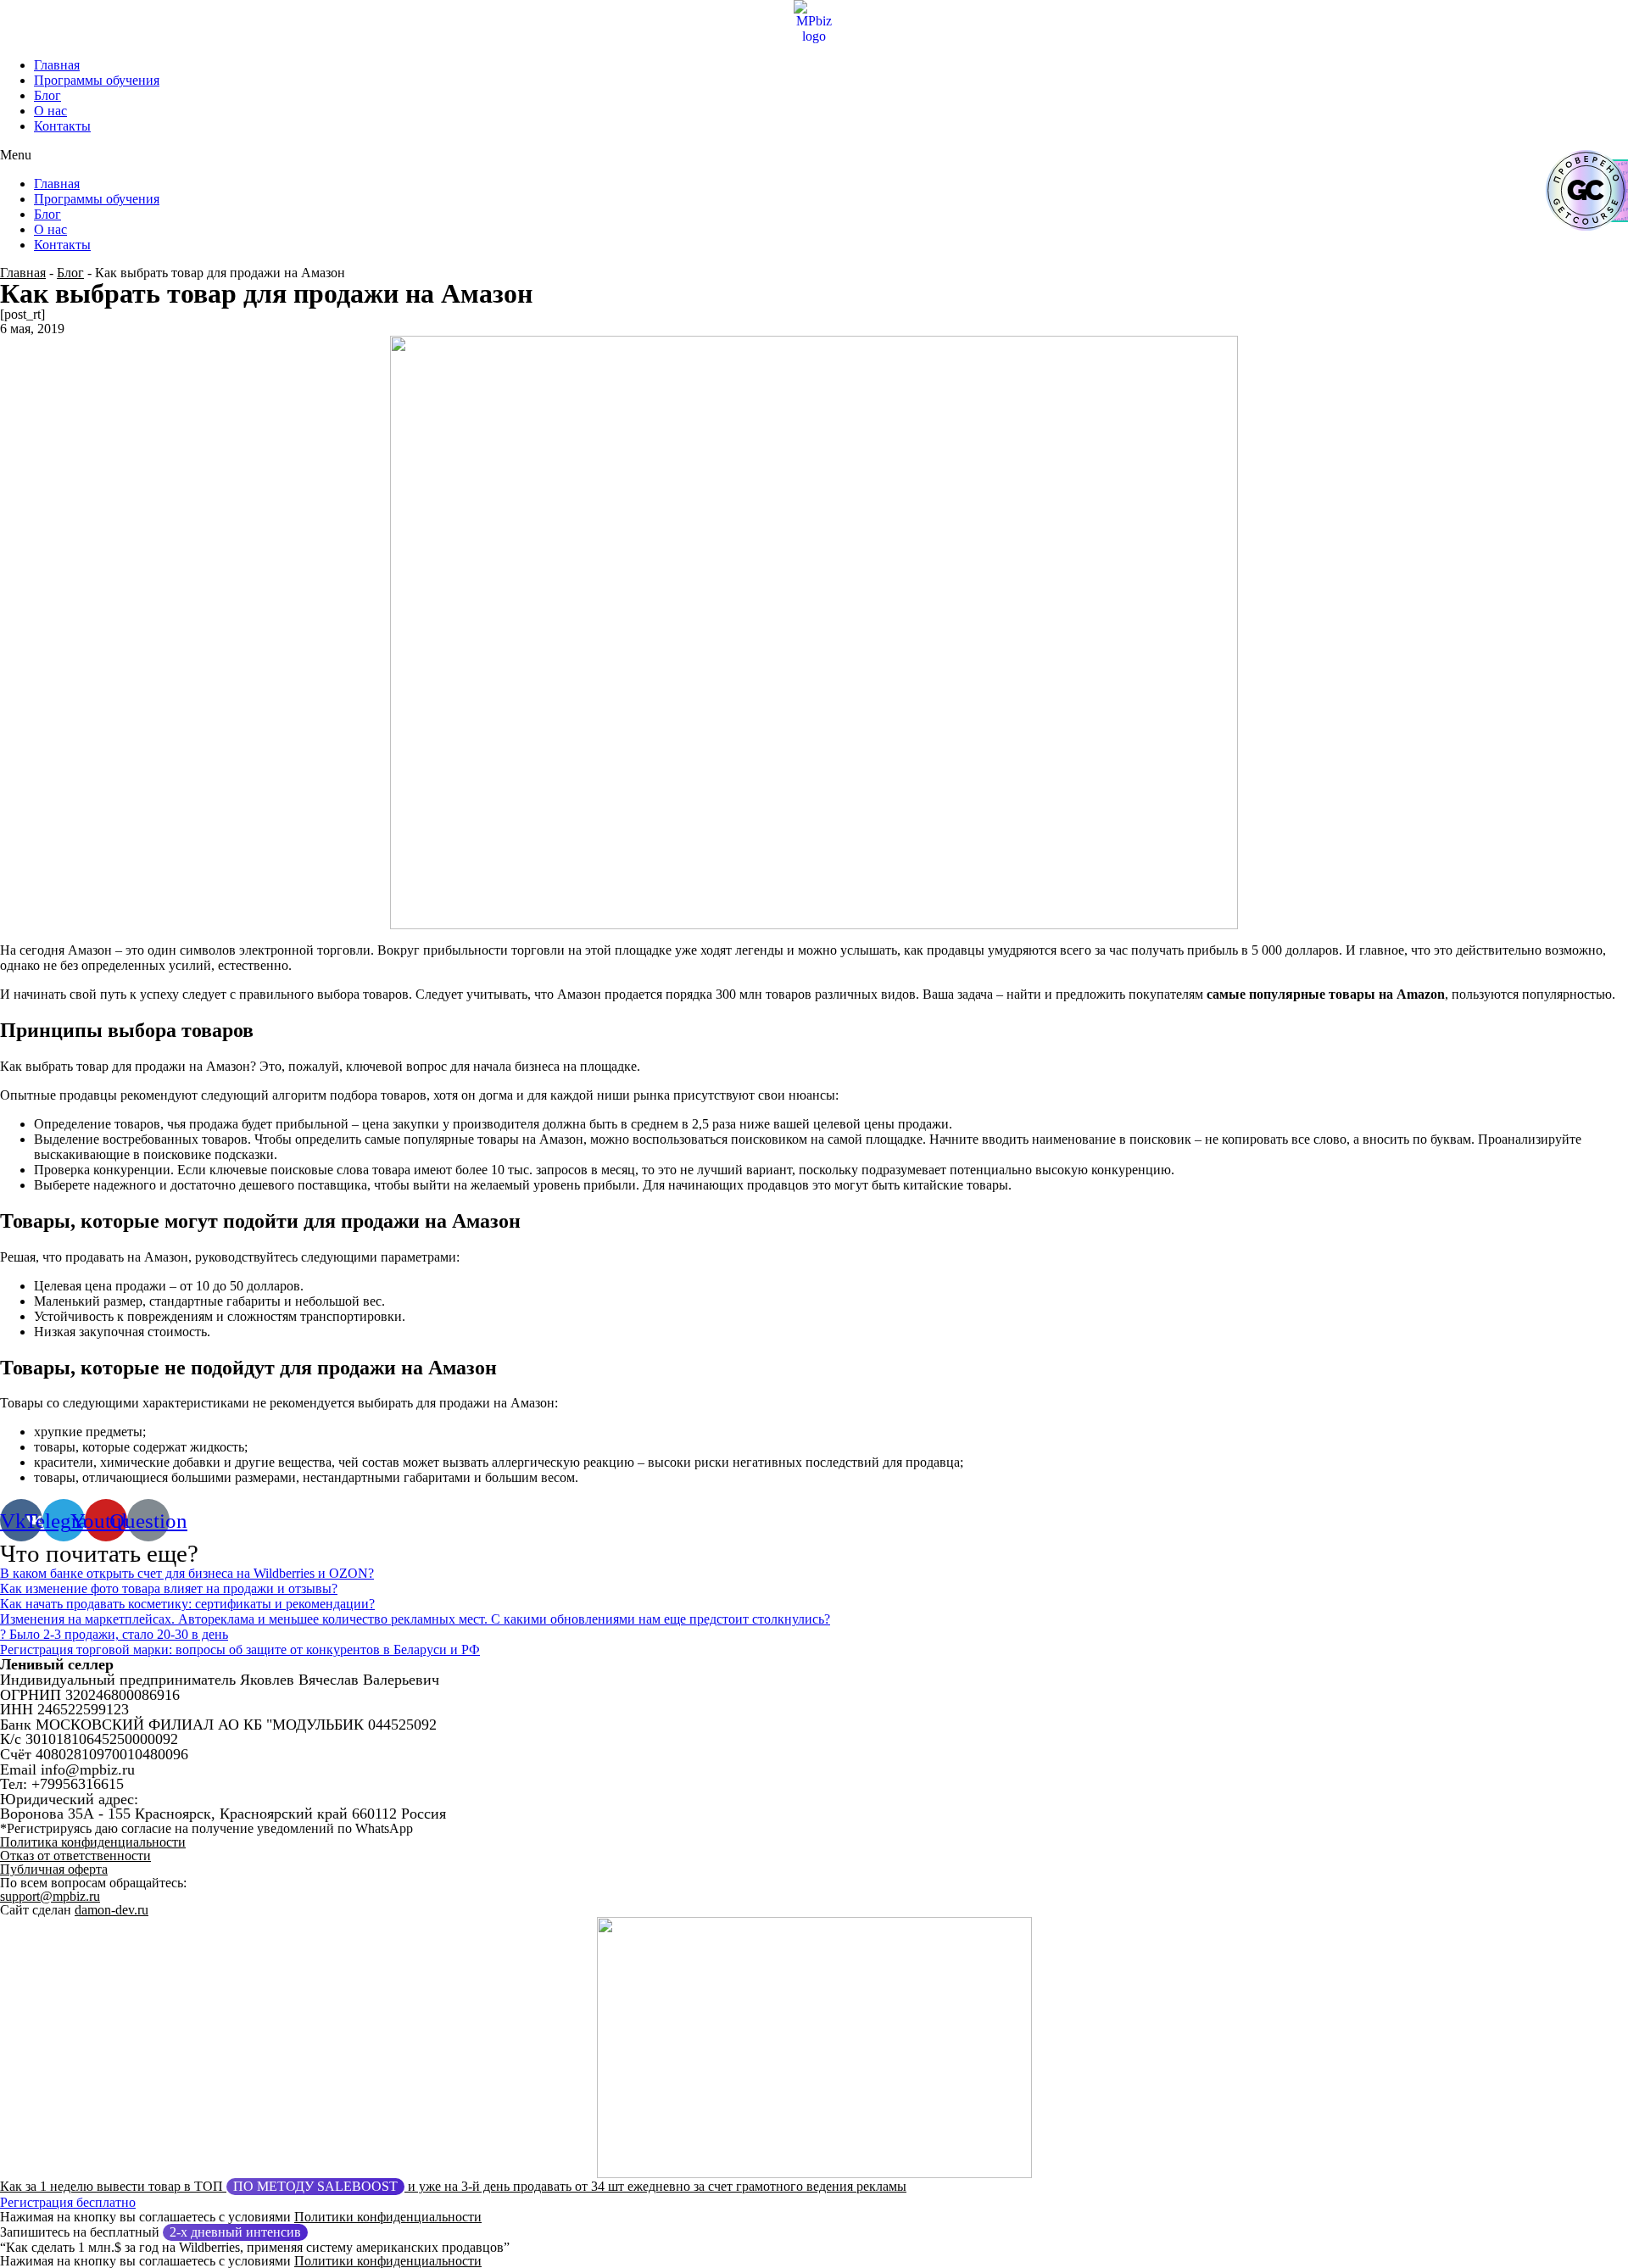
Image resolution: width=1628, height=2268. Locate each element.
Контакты (62, 126)
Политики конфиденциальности (388, 2217)
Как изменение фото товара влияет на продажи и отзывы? (169, 1588)
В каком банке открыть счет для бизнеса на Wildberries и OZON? (187, 1573)
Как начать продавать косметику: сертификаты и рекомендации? (187, 1604)
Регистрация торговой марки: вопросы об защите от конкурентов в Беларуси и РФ (240, 1649)
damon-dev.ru (112, 1910)
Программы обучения (97, 80)
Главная (57, 65)
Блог (47, 95)
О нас (50, 111)
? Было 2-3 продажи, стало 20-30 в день (114, 1634)
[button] (814, 155)
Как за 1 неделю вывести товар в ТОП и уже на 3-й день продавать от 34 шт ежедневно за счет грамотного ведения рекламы (453, 2186)
